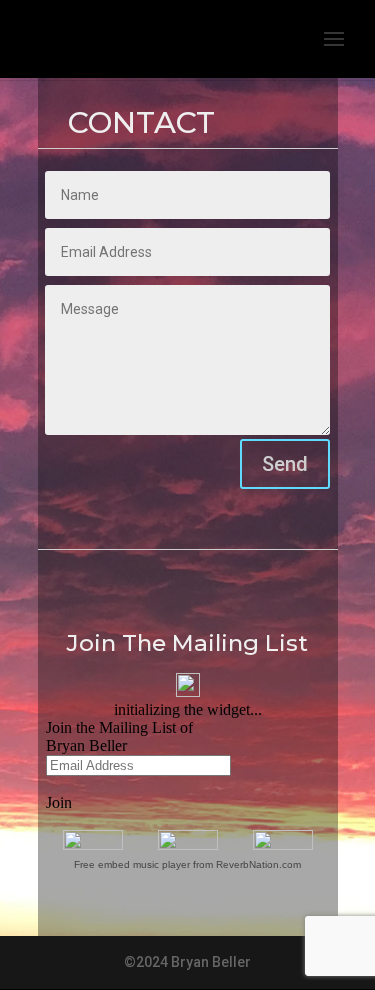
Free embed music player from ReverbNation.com (187, 864)
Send (285, 464)
